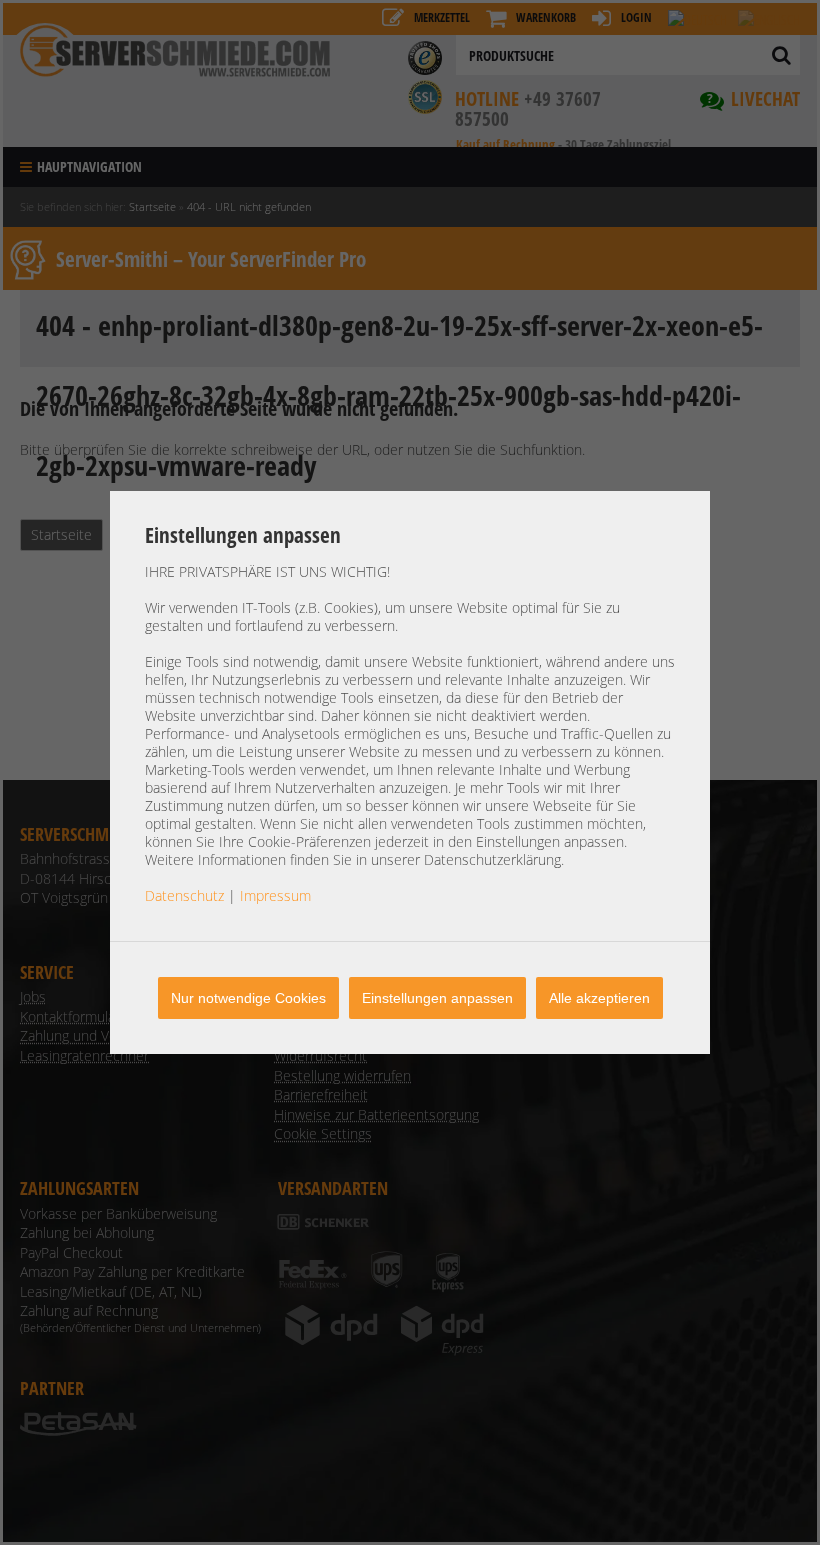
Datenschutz (184, 895)
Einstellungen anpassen (437, 998)
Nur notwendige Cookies (248, 998)
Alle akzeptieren (599, 998)
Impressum (275, 895)
